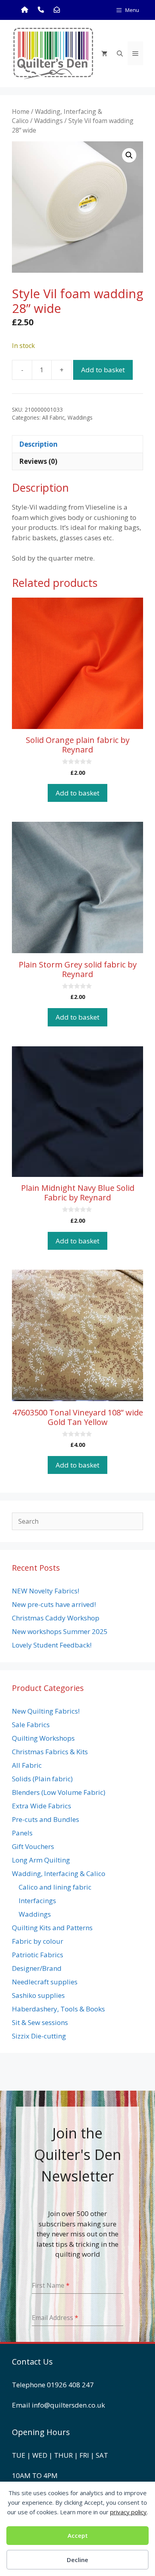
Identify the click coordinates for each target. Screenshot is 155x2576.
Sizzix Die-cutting (39, 2036)
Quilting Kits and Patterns (52, 1928)
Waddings (48, 121)
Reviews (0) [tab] (38, 461)
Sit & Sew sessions (40, 2022)
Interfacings (37, 1901)
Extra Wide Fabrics (42, 1806)
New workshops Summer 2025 (60, 1631)
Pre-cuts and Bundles (46, 1819)
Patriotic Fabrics (38, 1955)
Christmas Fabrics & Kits (50, 1752)
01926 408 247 (70, 2385)
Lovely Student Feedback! (52, 1645)
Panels (22, 1833)
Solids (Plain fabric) (42, 1779)
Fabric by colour (38, 1941)
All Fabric (53, 417)
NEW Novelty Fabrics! (46, 1591)
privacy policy (128, 2512)
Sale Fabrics (31, 1725)
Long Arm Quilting (41, 1860)
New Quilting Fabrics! (46, 1711)
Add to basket (103, 370)
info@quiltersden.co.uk (68, 2405)
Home (21, 111)
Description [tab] (38, 444)
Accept (78, 2535)
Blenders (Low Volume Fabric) (59, 1792)
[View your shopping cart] (104, 53)
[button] (129, 155)
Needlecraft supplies (45, 1982)
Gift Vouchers (33, 1846)
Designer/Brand (37, 1968)
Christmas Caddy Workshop (56, 1618)
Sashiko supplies (38, 1995)
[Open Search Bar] (120, 53)
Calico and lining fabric (55, 1887)
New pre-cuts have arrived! (54, 1604)
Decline (77, 2560)
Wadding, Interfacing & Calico (59, 1873)
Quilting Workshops (43, 1738)
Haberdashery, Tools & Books (58, 2009)
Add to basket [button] (77, 793)
